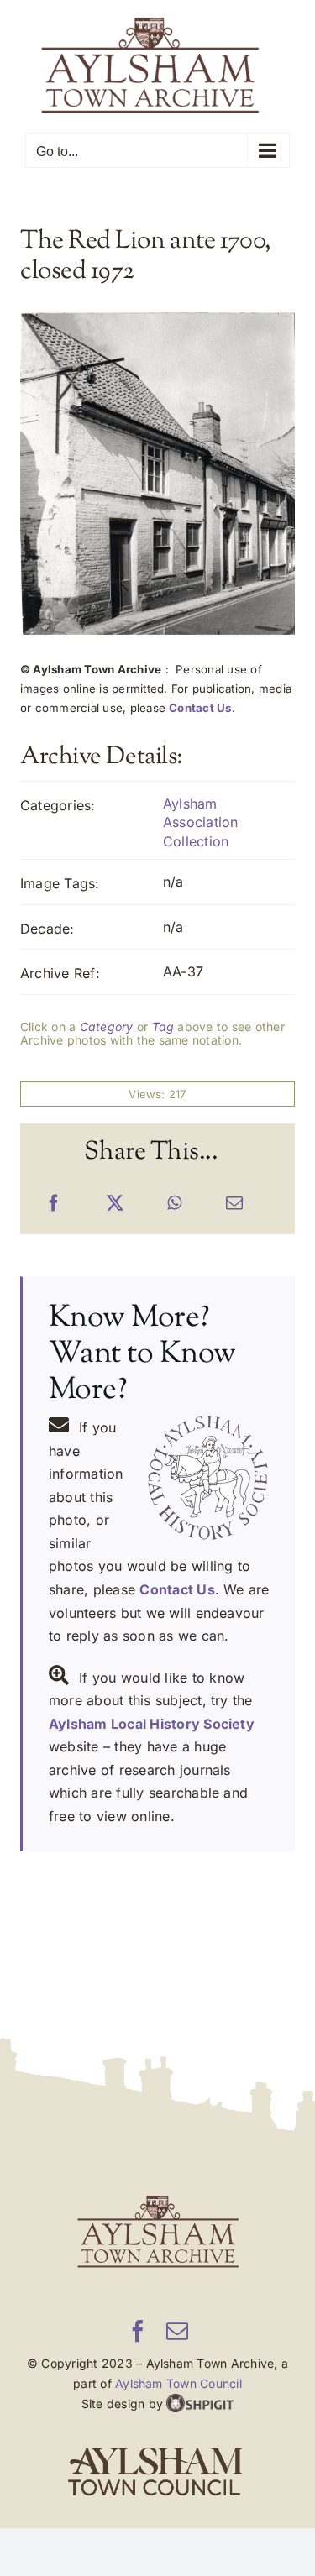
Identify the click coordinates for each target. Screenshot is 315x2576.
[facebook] (138, 2331)
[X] (115, 1204)
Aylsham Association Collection (201, 822)
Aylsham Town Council (178, 2383)
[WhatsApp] (174, 1204)
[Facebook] (54, 1204)
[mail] (177, 2331)
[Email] (234, 1204)
